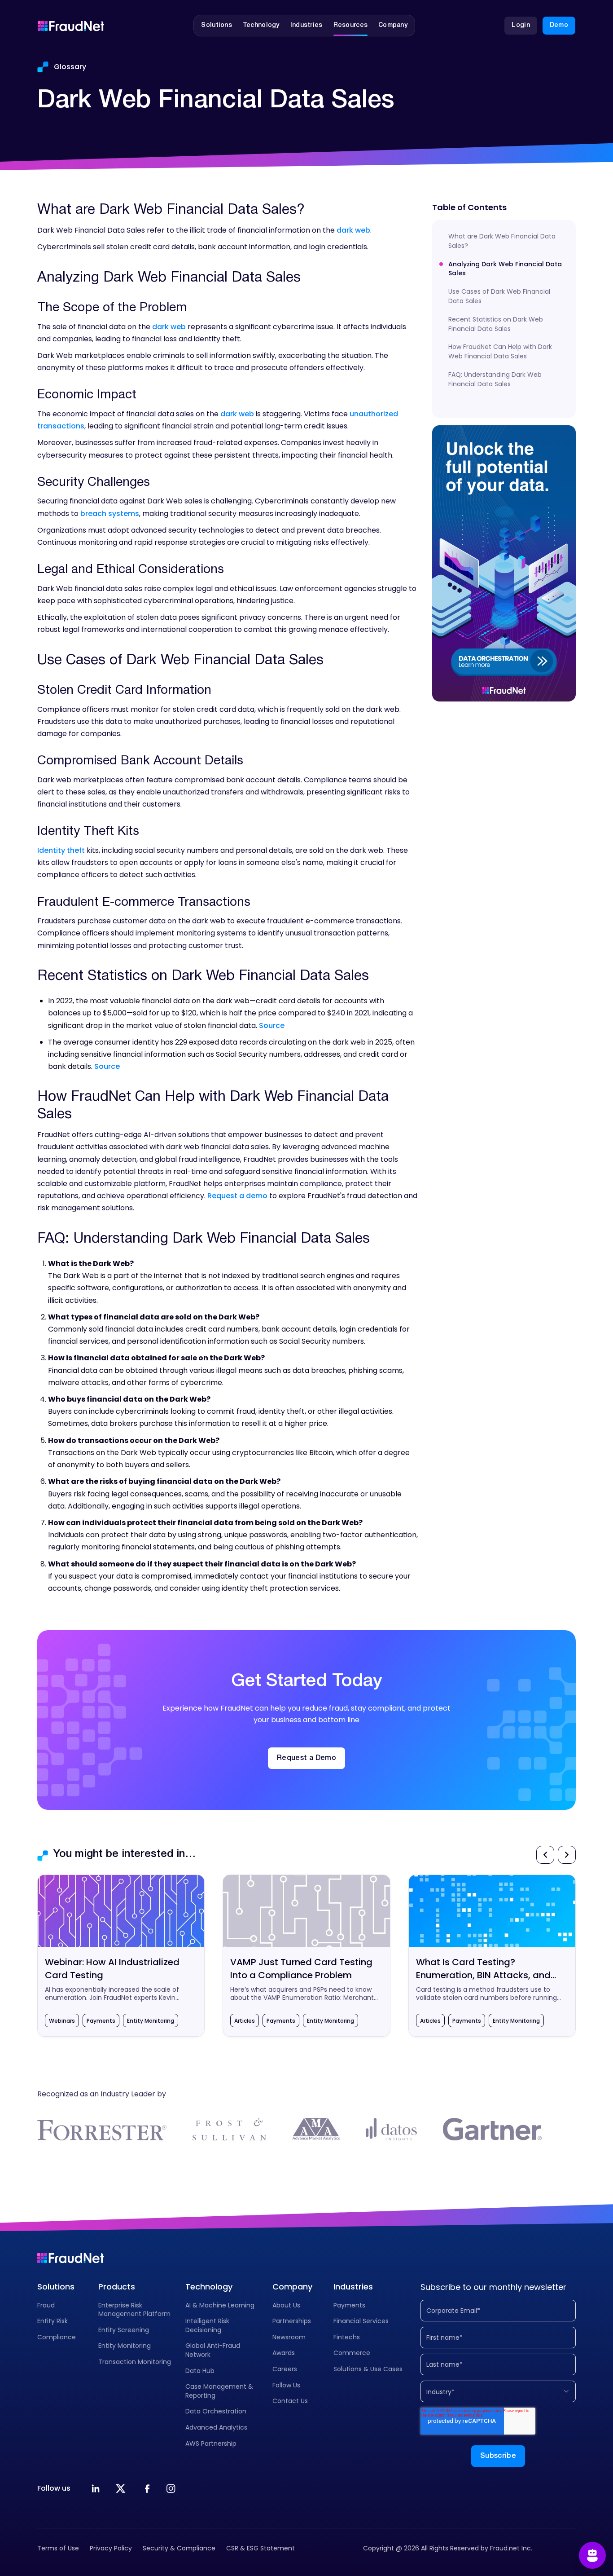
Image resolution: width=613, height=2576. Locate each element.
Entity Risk (53, 2321)
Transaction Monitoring (135, 2362)
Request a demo (237, 1196)
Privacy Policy (111, 2548)
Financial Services (361, 2321)
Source (272, 1026)
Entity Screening (124, 2330)
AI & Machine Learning (220, 2305)
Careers (285, 2369)
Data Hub (200, 2371)
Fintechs (347, 2337)
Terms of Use (58, 2548)
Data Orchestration (216, 2411)
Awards (284, 2353)
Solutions (56, 2287)
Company (292, 2287)
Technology (209, 2287)
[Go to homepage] (71, 26)
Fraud (46, 2305)
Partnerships (292, 2321)
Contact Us (290, 2401)
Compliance (57, 2337)
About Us (286, 2305)
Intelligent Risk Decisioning (207, 2325)
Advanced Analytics (216, 2427)
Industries (353, 2287)
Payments (349, 2305)
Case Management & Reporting (219, 2391)
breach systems (110, 514)
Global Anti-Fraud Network (213, 2350)
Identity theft (61, 850)
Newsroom (289, 2337)
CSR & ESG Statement (261, 2548)
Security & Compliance (179, 2548)
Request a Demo (306, 1758)
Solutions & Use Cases (368, 2369)
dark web (353, 230)
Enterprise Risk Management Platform (134, 2310)
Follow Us (286, 2385)
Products (117, 2287)
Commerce (352, 2353)
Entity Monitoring (125, 2346)
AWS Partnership (211, 2444)
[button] (217, 26)
